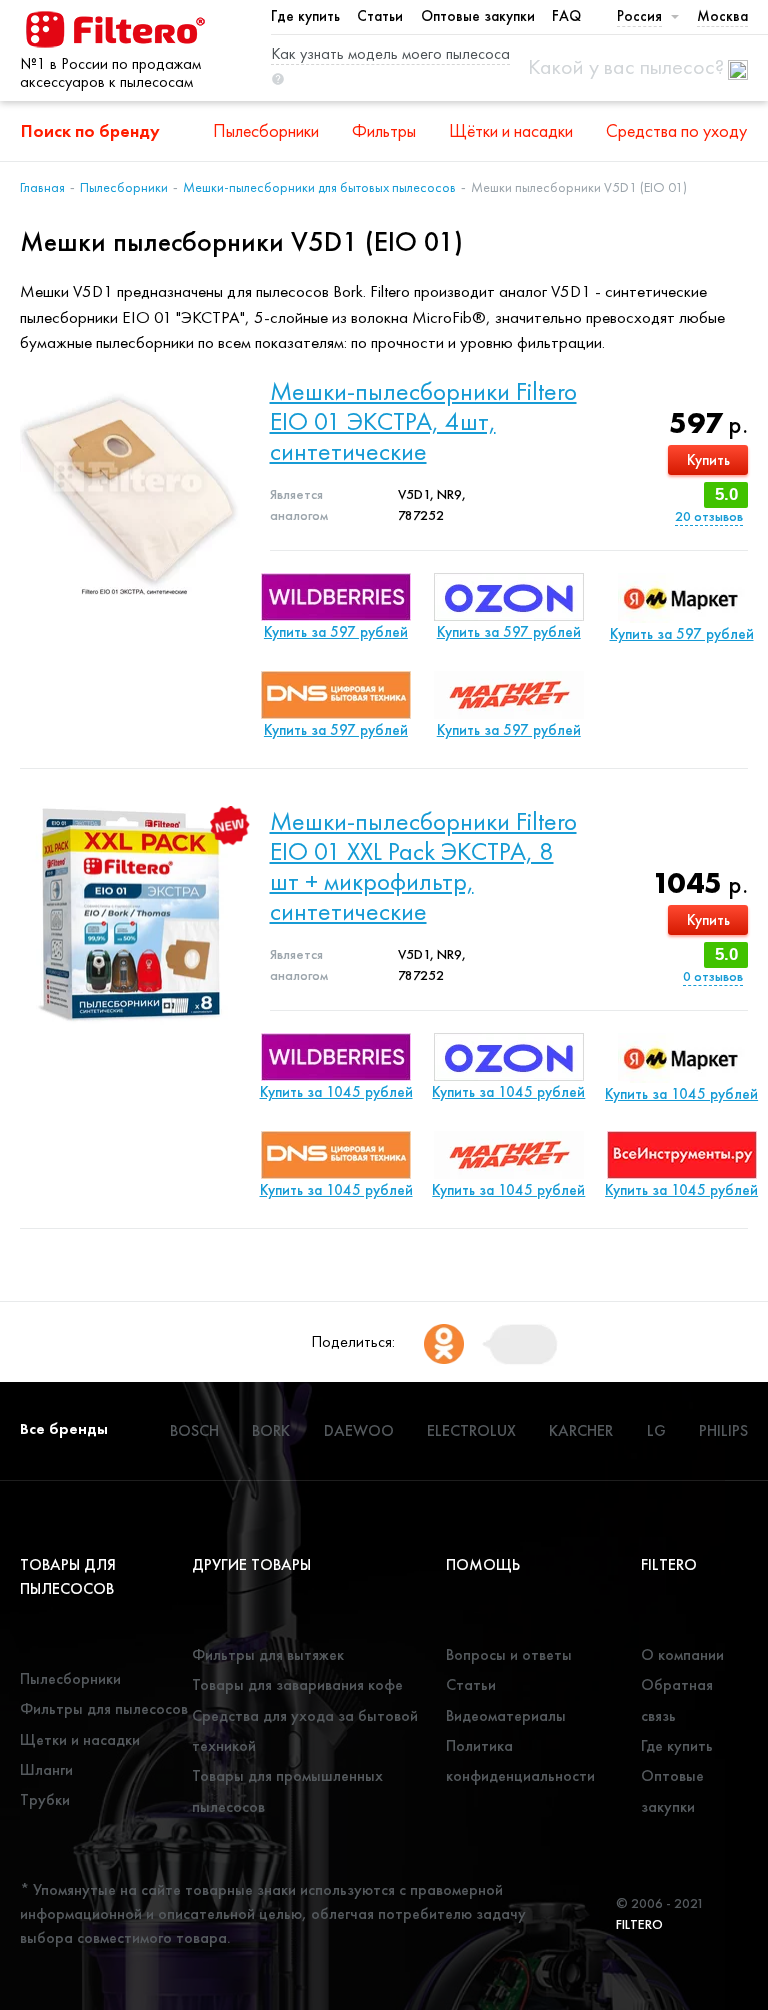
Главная (42, 187)
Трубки (45, 1799)
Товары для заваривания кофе (297, 1684)
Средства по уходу (676, 130)
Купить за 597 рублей (336, 632)
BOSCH (194, 1430)
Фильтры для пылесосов (104, 1708)
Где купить (305, 16)
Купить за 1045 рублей (336, 1092)
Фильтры (384, 130)
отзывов (709, 516)
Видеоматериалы (506, 1715)
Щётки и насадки (511, 130)
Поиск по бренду (90, 130)
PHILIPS (723, 1430)
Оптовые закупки (478, 16)
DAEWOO (359, 1430)
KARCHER (581, 1430)
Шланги (46, 1769)
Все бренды (64, 1428)
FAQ (566, 16)
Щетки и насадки (80, 1739)
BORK (271, 1430)
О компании (682, 1654)
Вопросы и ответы (509, 1654)
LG (656, 1430)
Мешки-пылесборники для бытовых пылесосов (319, 187)
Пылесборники (266, 130)
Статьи (380, 16)
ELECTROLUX (471, 1430)
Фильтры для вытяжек (268, 1654)
